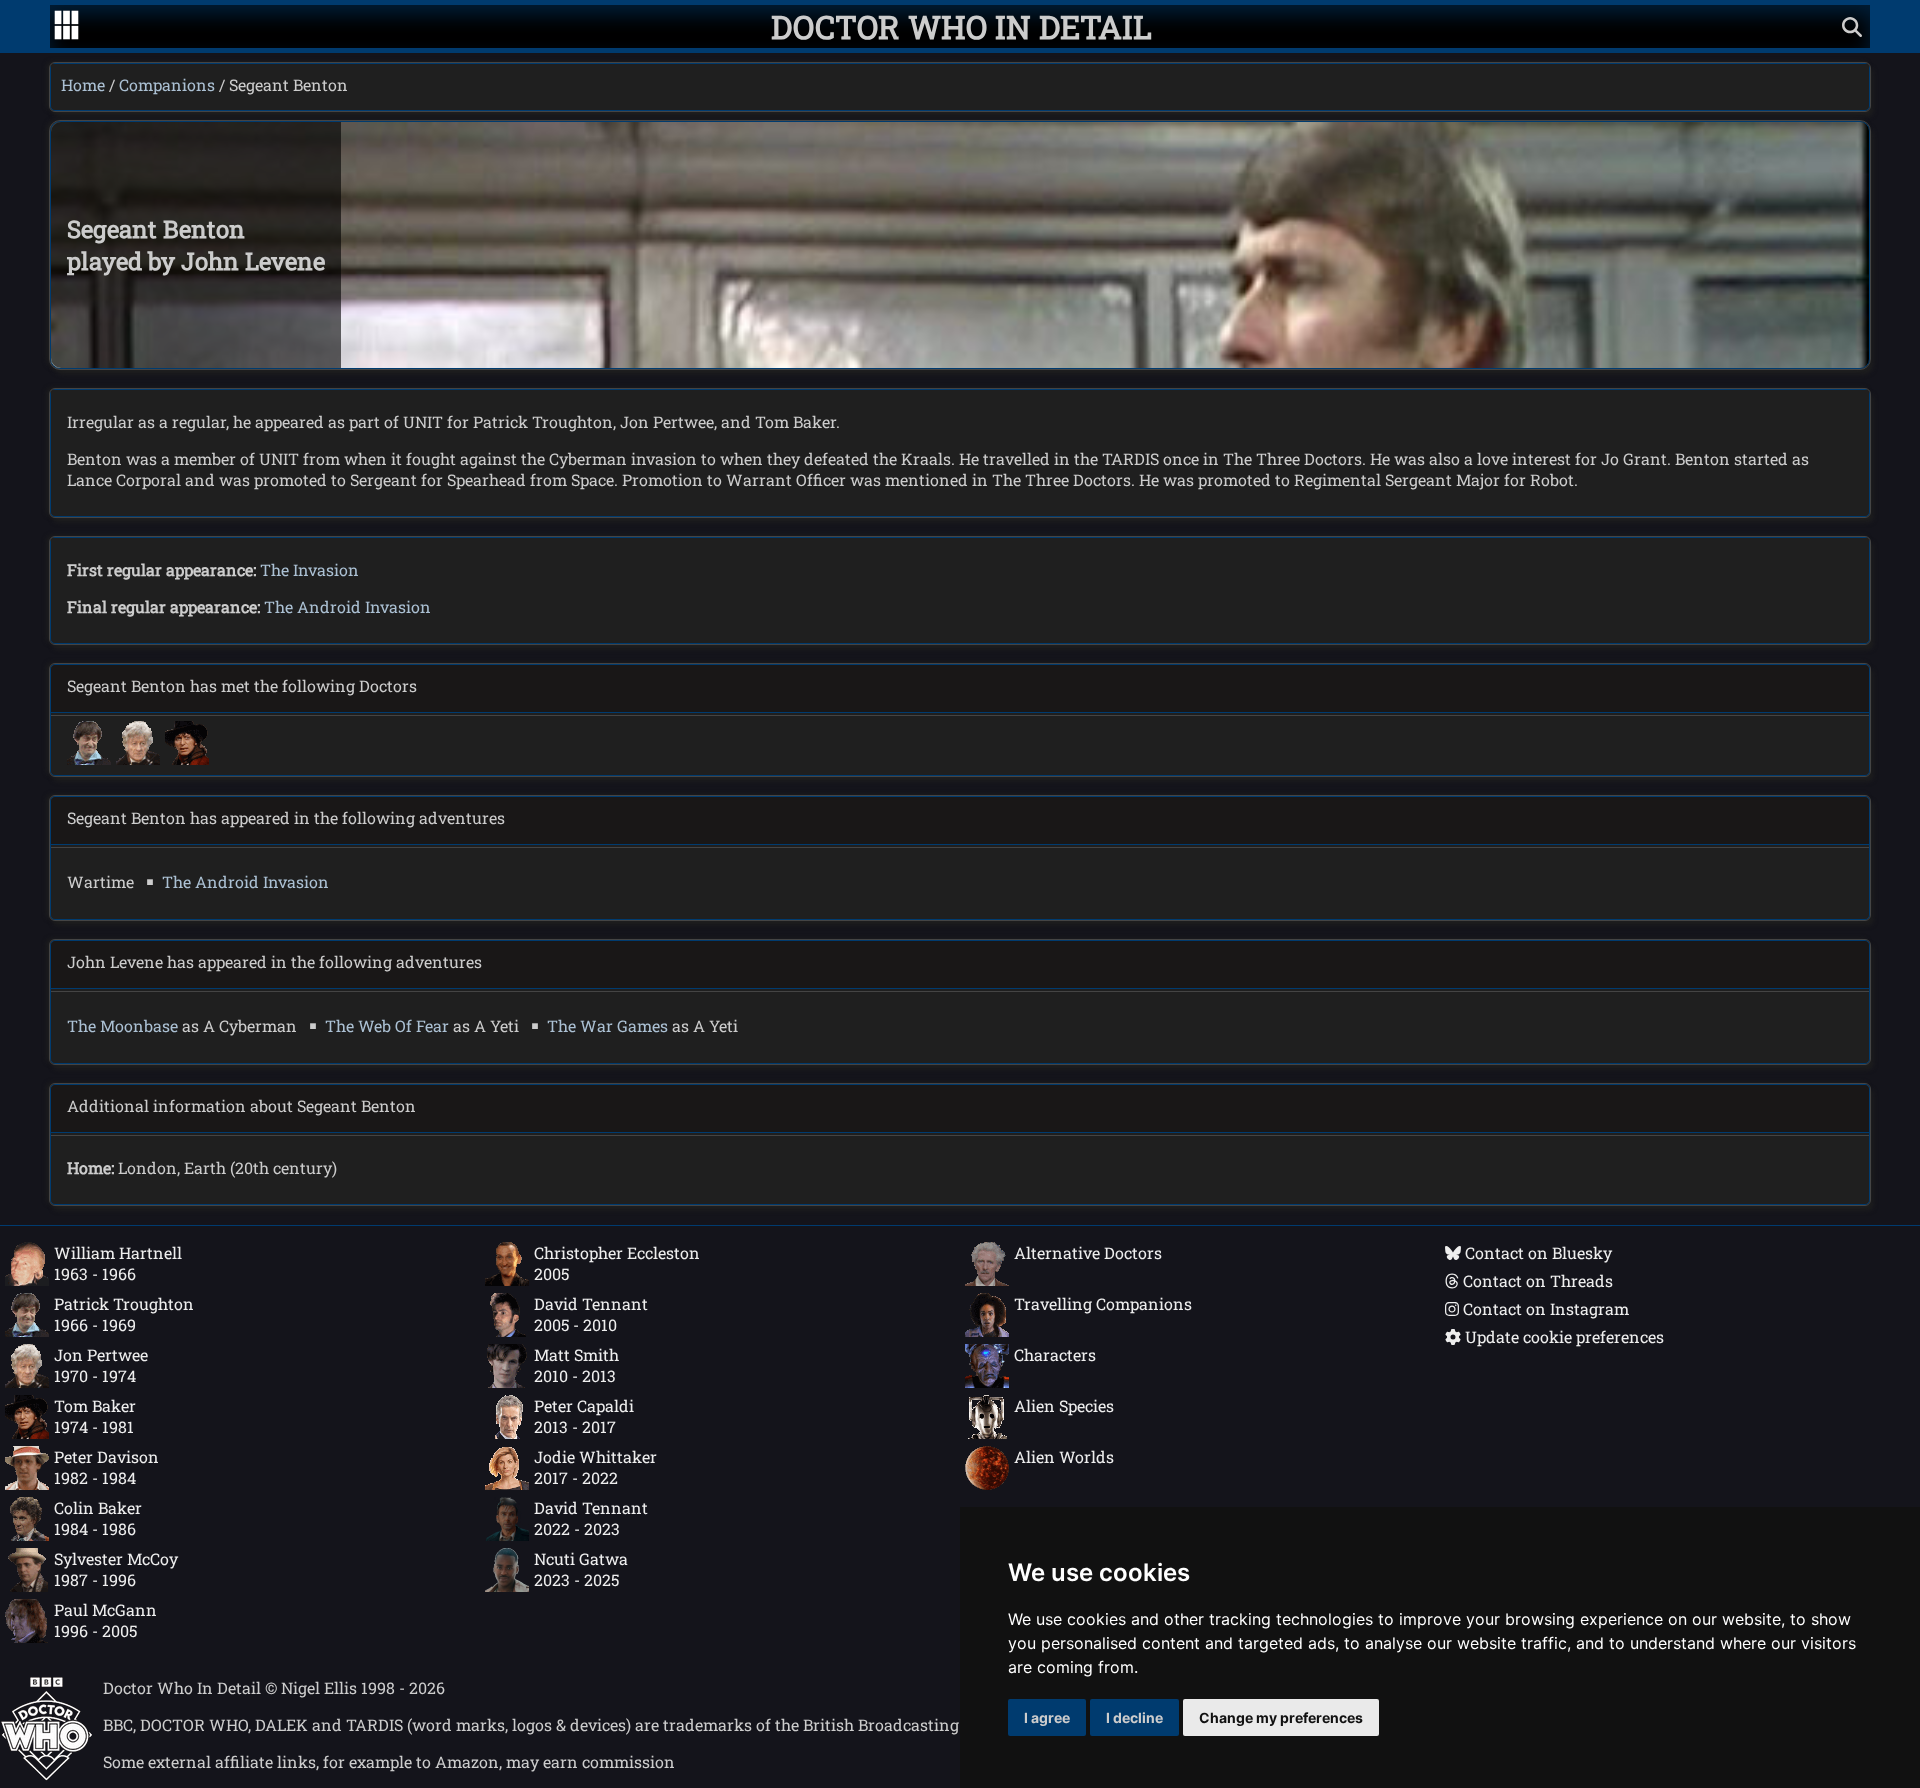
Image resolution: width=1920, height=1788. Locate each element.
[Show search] (1852, 26)
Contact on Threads (1536, 1280)
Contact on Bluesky (1536, 1252)
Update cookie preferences (1562, 1336)
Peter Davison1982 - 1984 (106, 1467)
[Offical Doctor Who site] (46, 1774)
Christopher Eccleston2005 (617, 1263)
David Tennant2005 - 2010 (591, 1314)
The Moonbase (122, 1025)
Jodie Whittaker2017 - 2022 (595, 1467)
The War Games (607, 1025)
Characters (1055, 1354)
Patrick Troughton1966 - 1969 (124, 1314)
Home (83, 84)
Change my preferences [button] (1281, 1717)
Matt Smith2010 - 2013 (576, 1365)
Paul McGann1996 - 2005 (105, 1620)
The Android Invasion (347, 606)
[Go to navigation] (66, 27)
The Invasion (309, 569)
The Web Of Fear (387, 1025)
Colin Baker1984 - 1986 (98, 1518)
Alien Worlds (1064, 1456)
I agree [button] (1047, 1717)
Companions (167, 84)
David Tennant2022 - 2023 (591, 1518)
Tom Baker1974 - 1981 (95, 1416)
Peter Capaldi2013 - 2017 (584, 1416)
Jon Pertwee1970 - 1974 (101, 1365)
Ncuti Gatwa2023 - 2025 (581, 1569)
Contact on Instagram (1544, 1308)
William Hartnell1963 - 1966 (118, 1263)
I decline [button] (1134, 1717)
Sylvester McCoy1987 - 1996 (116, 1569)
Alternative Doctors (1088, 1252)
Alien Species (1064, 1405)
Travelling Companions (1103, 1303)
